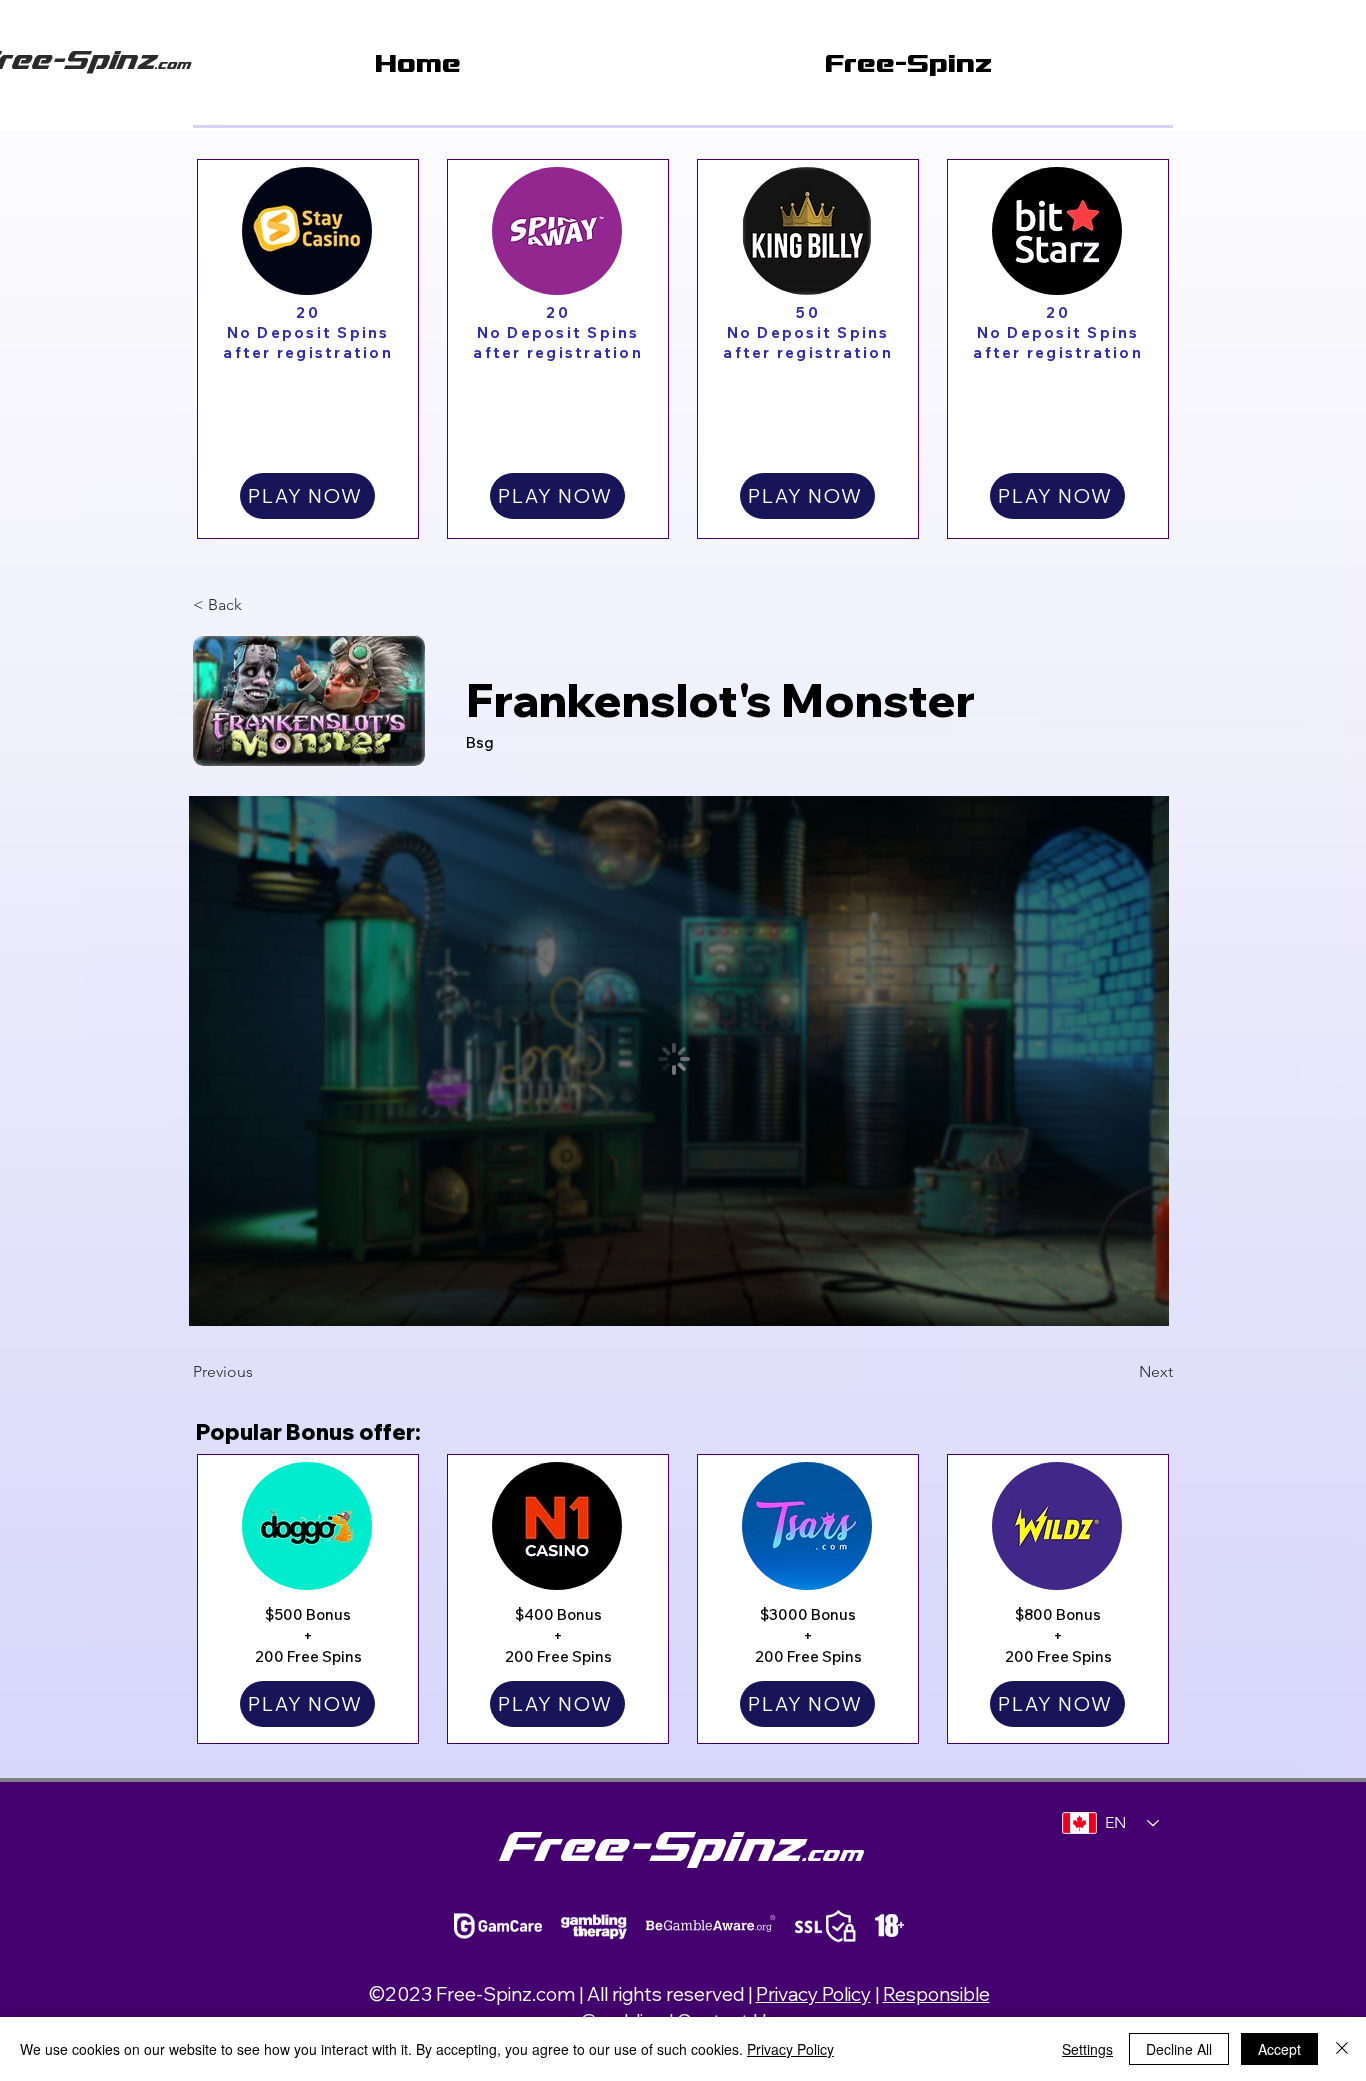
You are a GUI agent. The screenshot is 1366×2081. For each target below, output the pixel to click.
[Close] (1342, 2049)
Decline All (1179, 2049)
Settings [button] (1087, 2049)
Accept (1279, 2049)
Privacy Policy (813, 1994)
